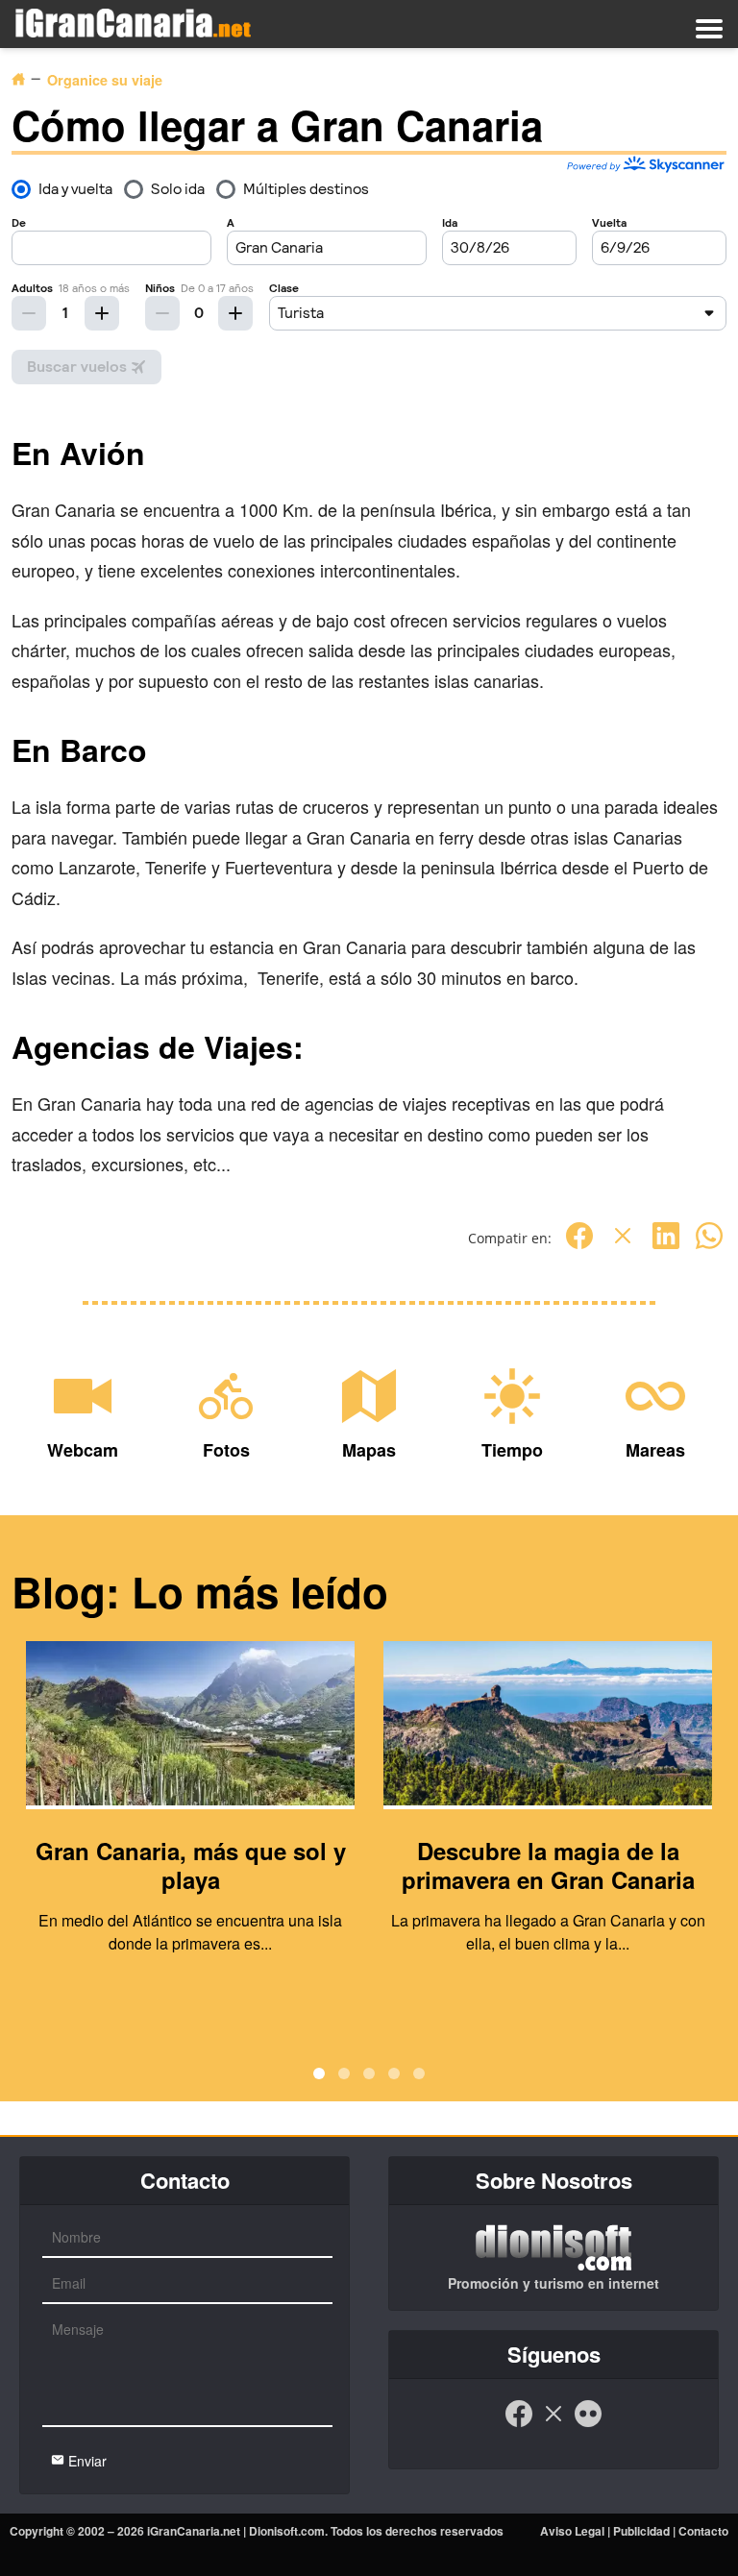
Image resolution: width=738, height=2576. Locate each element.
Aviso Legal (572, 2531)
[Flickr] (588, 2423)
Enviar (86, 2461)
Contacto (703, 2531)
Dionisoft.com (287, 2531)
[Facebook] (579, 1246)
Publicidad (641, 2531)
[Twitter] (623, 1246)
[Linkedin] (666, 1246)
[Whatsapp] (709, 1246)
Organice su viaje (105, 80)
